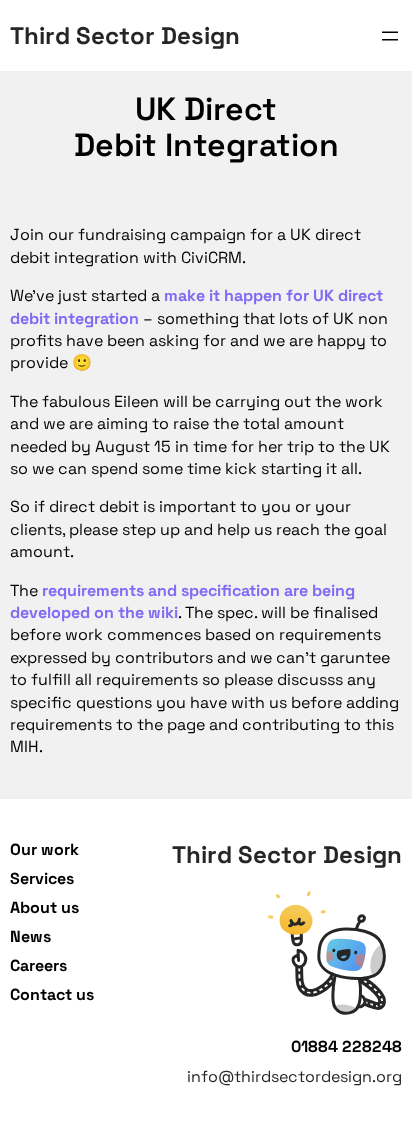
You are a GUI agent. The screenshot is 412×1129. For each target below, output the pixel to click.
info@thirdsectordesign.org (294, 1076)
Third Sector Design (125, 35)
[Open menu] (390, 36)
